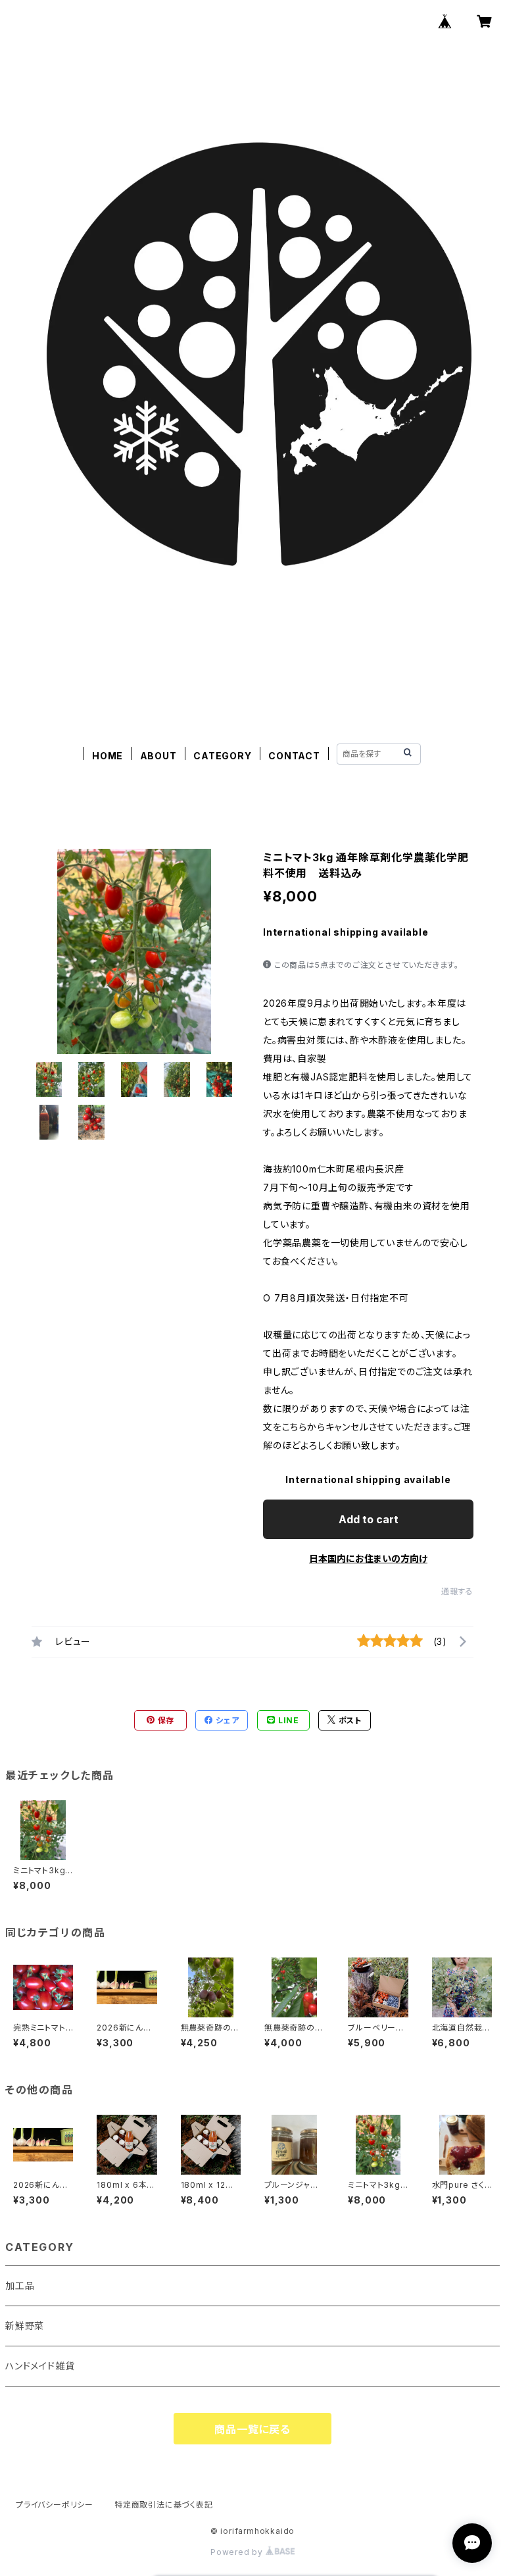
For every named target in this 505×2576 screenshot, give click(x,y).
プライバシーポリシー (55, 2505)
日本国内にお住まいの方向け (368, 1558)
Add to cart (369, 1519)
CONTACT (294, 756)
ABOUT (158, 756)
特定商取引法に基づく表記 (164, 2505)
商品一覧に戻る (252, 2429)
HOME (108, 756)
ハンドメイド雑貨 (40, 2366)
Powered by (238, 2552)
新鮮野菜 (25, 2326)
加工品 (20, 2286)
